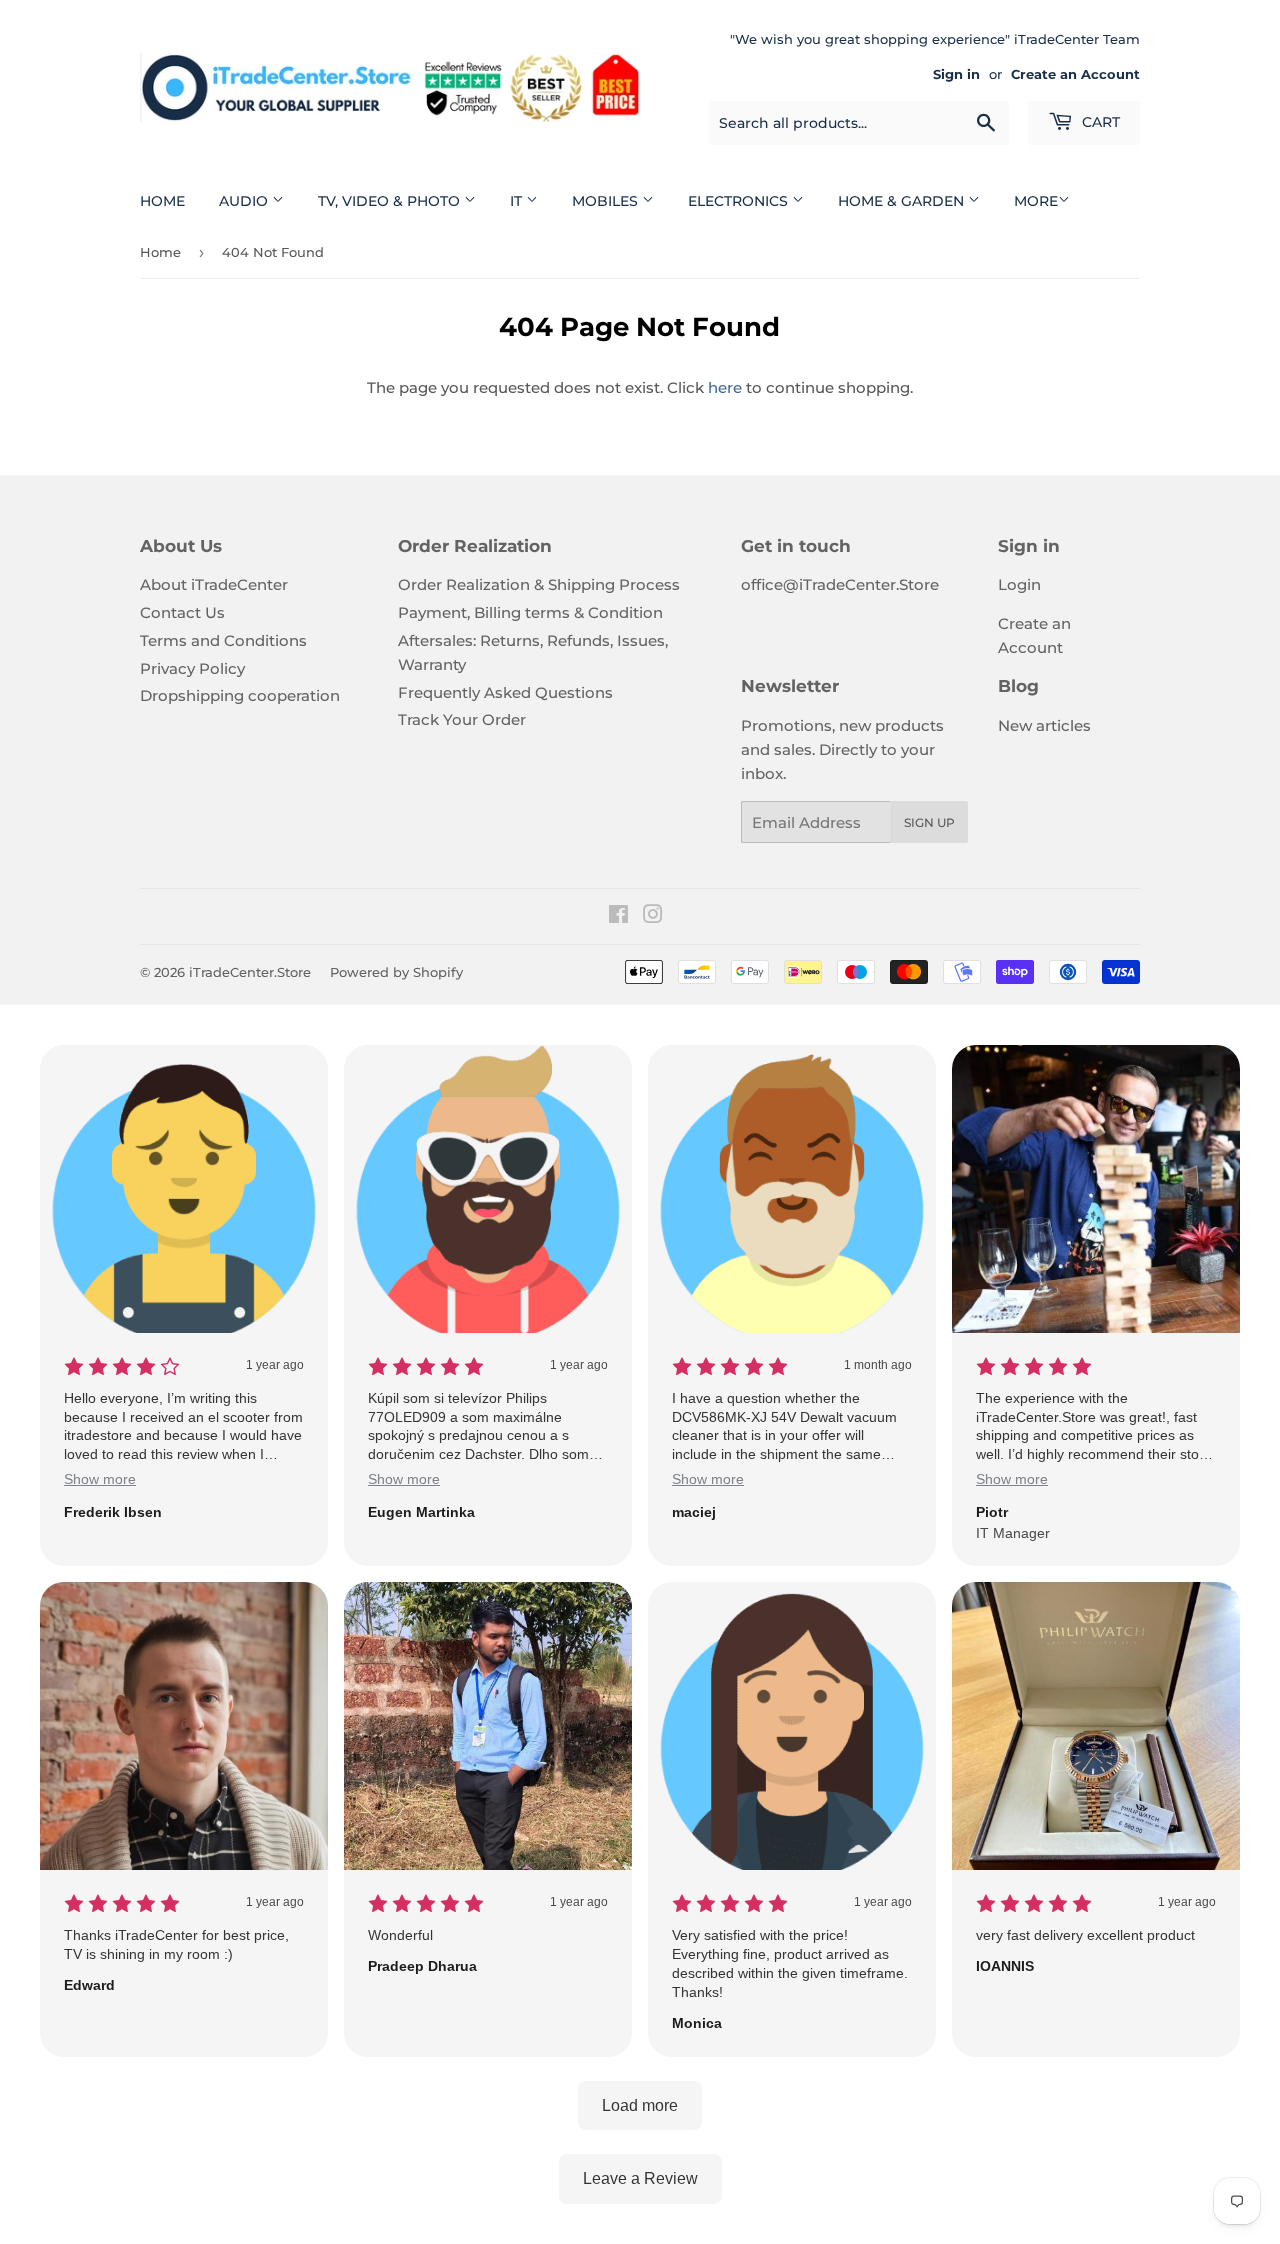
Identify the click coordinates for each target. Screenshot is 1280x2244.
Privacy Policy (192, 668)
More (1036, 201)
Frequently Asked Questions (505, 692)
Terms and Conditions (223, 640)
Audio (245, 201)
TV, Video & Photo (391, 201)
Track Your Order (462, 719)
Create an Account (1075, 74)
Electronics (740, 201)
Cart (1099, 122)
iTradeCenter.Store (250, 972)
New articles (1044, 725)
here (725, 387)
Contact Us (182, 612)
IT (518, 201)
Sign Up (929, 822)
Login (1019, 584)
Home (162, 201)
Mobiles (607, 201)
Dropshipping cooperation (240, 695)
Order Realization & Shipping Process (539, 584)
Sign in (956, 74)
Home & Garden (903, 201)
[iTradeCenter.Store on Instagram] (653, 916)
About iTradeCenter (214, 584)
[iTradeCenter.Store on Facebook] (618, 916)
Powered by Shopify (396, 972)
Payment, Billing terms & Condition (530, 612)
